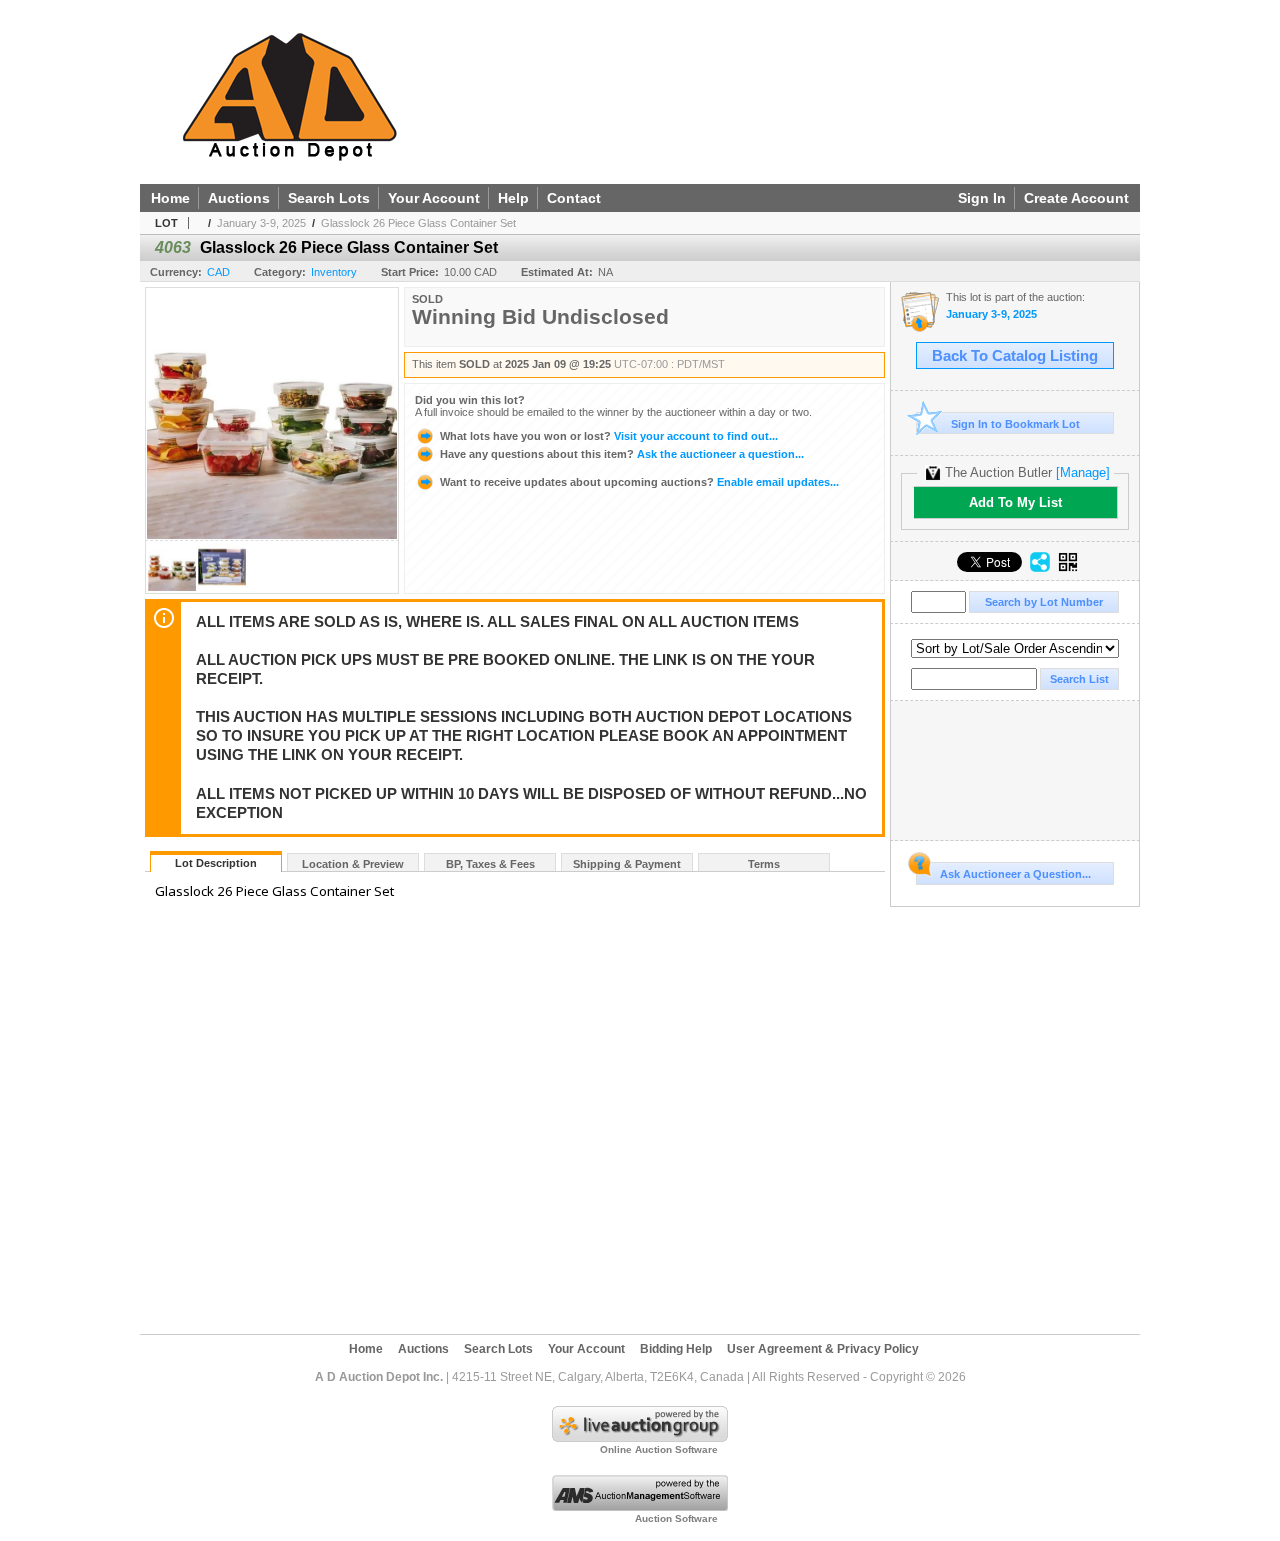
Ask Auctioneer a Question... (1015, 874)
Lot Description (216, 863)
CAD (218, 272)
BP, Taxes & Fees (490, 864)
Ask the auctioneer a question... (622, 454)
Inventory (334, 272)
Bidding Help (676, 1349)
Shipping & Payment (627, 864)
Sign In (982, 198)
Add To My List (1015, 502)
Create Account (1076, 198)
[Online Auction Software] (640, 1438)
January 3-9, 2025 (261, 223)
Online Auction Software (659, 1449)
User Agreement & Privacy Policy (823, 1349)
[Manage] (1083, 472)
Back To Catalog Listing (1015, 356)
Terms (764, 864)
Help (513, 198)
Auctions (239, 198)
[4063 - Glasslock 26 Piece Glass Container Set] (172, 587)
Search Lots (329, 198)
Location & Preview (353, 864)
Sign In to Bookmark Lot (1015, 424)
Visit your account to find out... (609, 436)
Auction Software (676, 1518)
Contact (574, 198)
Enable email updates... (639, 482)
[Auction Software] (640, 1507)
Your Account (434, 198)
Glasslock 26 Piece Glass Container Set (418, 223)
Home (170, 198)
